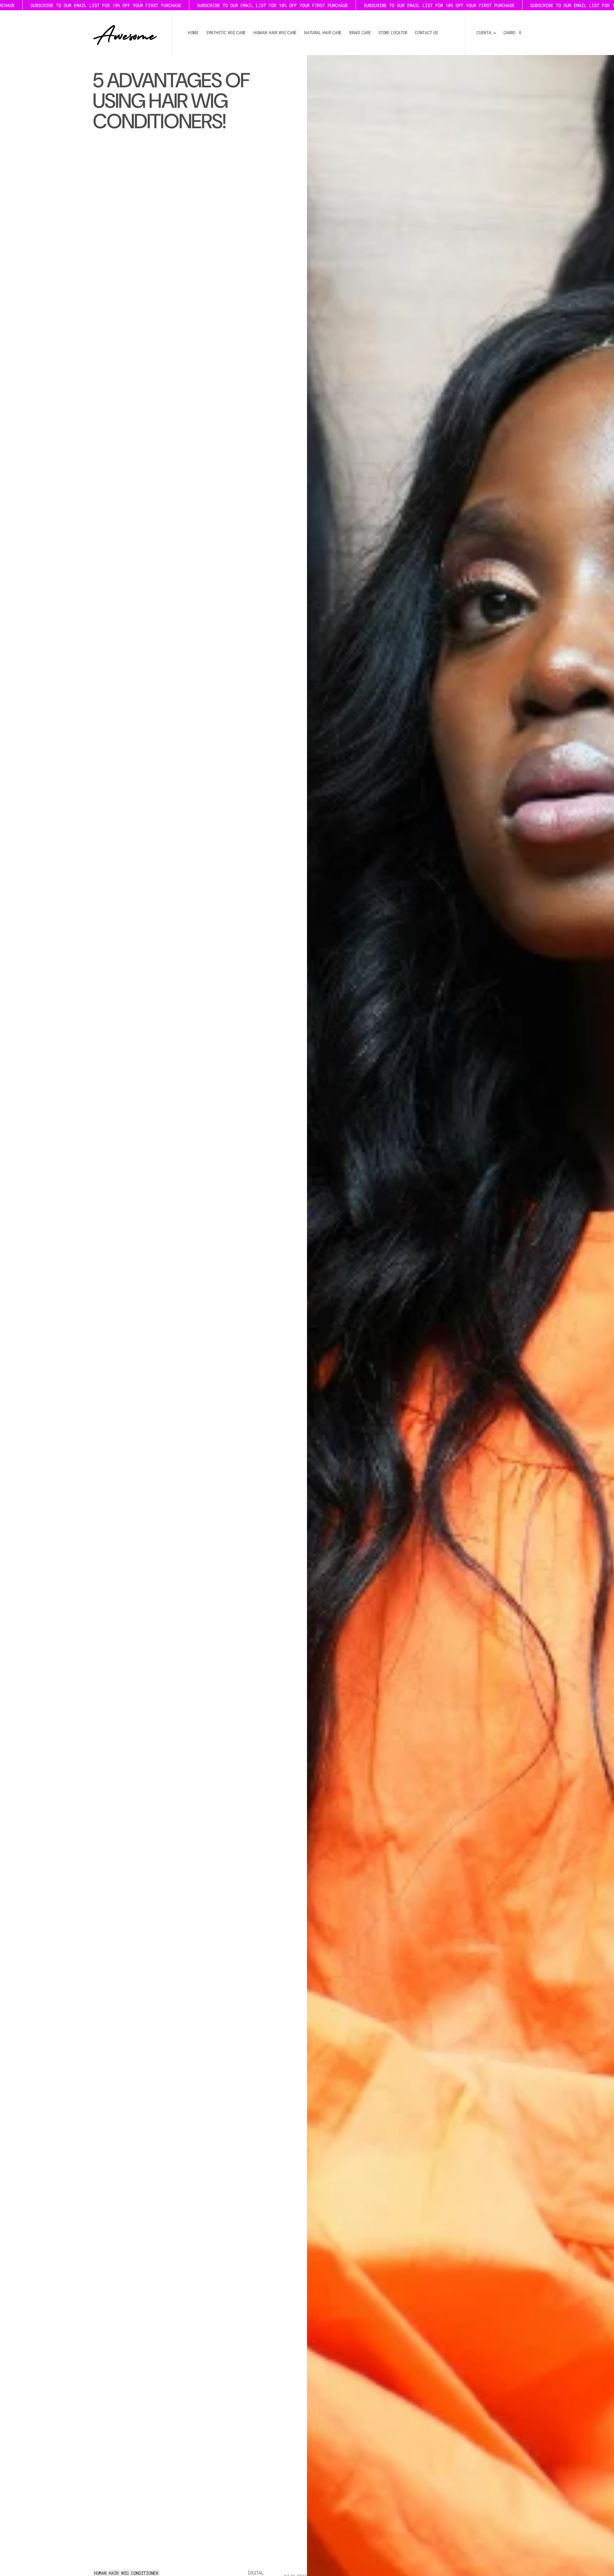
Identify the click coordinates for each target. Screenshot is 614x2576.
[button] (486, 33)
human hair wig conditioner (126, 2573)
